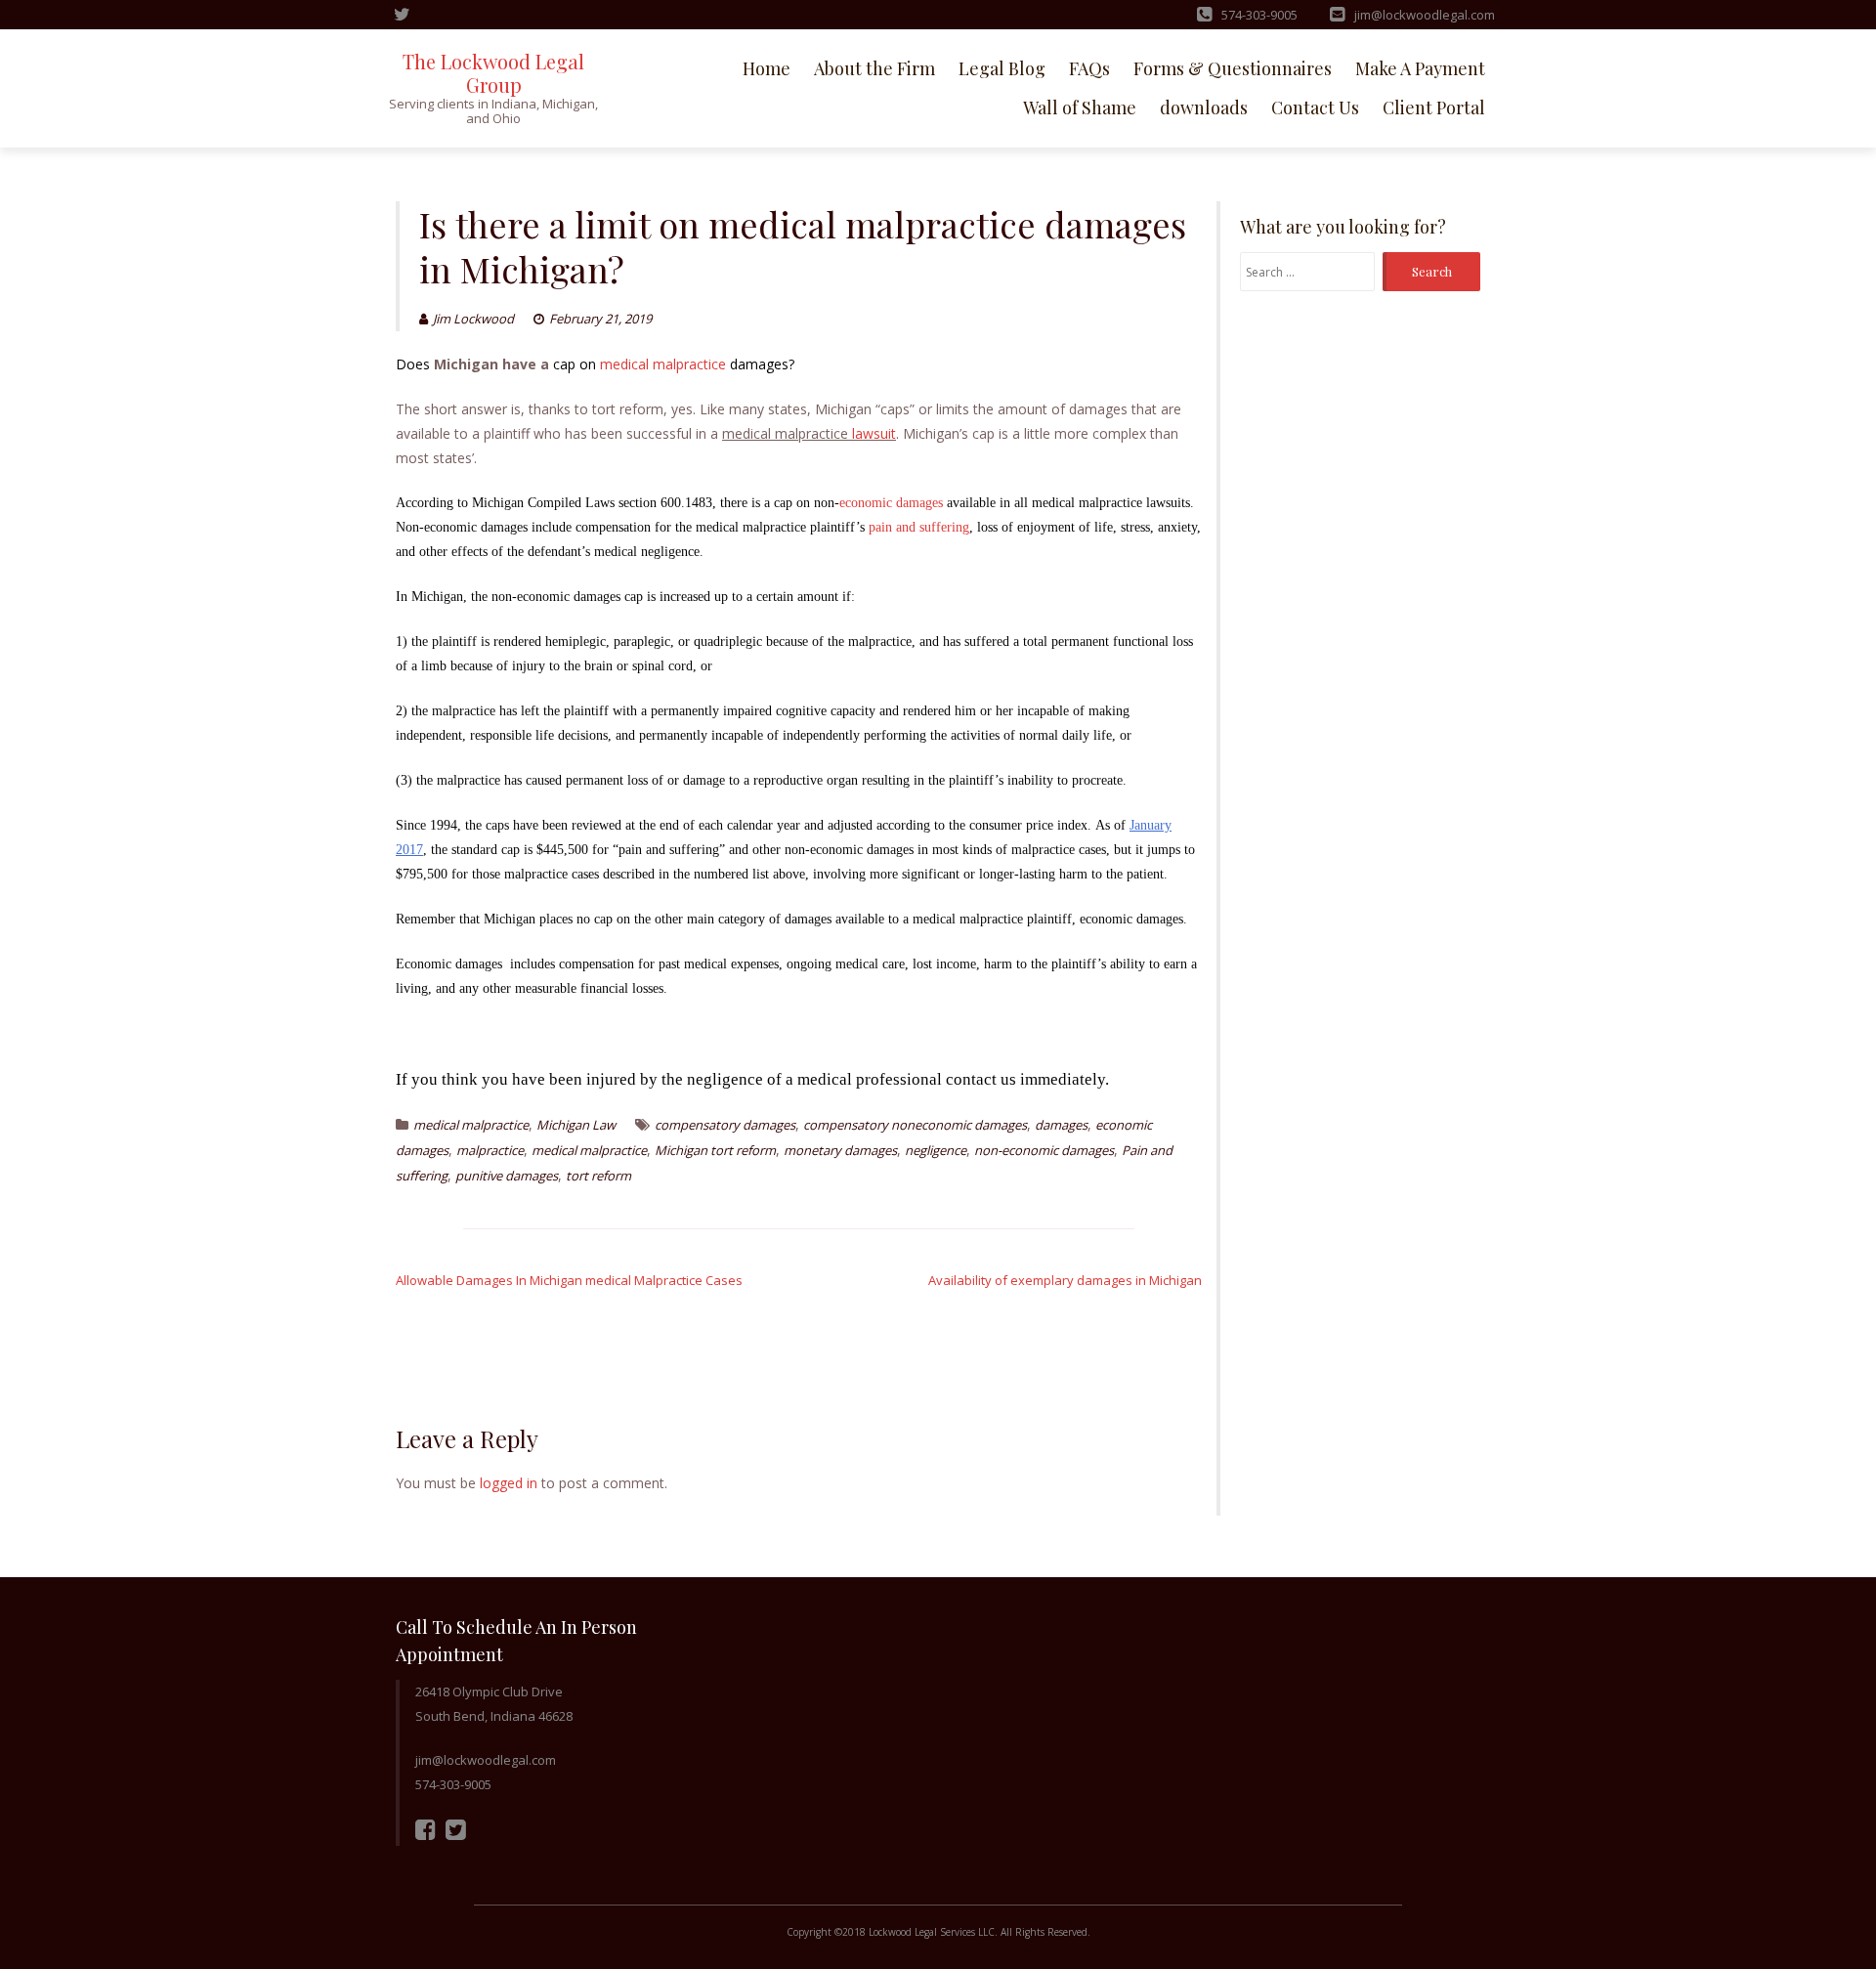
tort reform (598, 1176)
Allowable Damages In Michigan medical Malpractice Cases (569, 1280)
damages (1061, 1125)
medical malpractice (663, 364)
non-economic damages (1044, 1150)
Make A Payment (1420, 68)
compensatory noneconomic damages (915, 1125)
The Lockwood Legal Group (493, 73)
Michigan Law (576, 1125)
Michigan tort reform (715, 1150)
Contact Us (1315, 107)
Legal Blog (1002, 68)
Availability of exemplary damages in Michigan (1065, 1280)
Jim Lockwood (473, 319)
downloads (1204, 107)
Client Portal (1434, 107)
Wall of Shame (1080, 107)
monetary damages (840, 1150)
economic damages (891, 503)
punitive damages (507, 1176)
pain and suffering (919, 527)
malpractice (490, 1150)
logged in (509, 1483)
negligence (936, 1150)
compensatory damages (725, 1125)
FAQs (1089, 68)
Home (767, 68)
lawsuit (874, 433)
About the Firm (874, 68)
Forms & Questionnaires (1233, 68)
